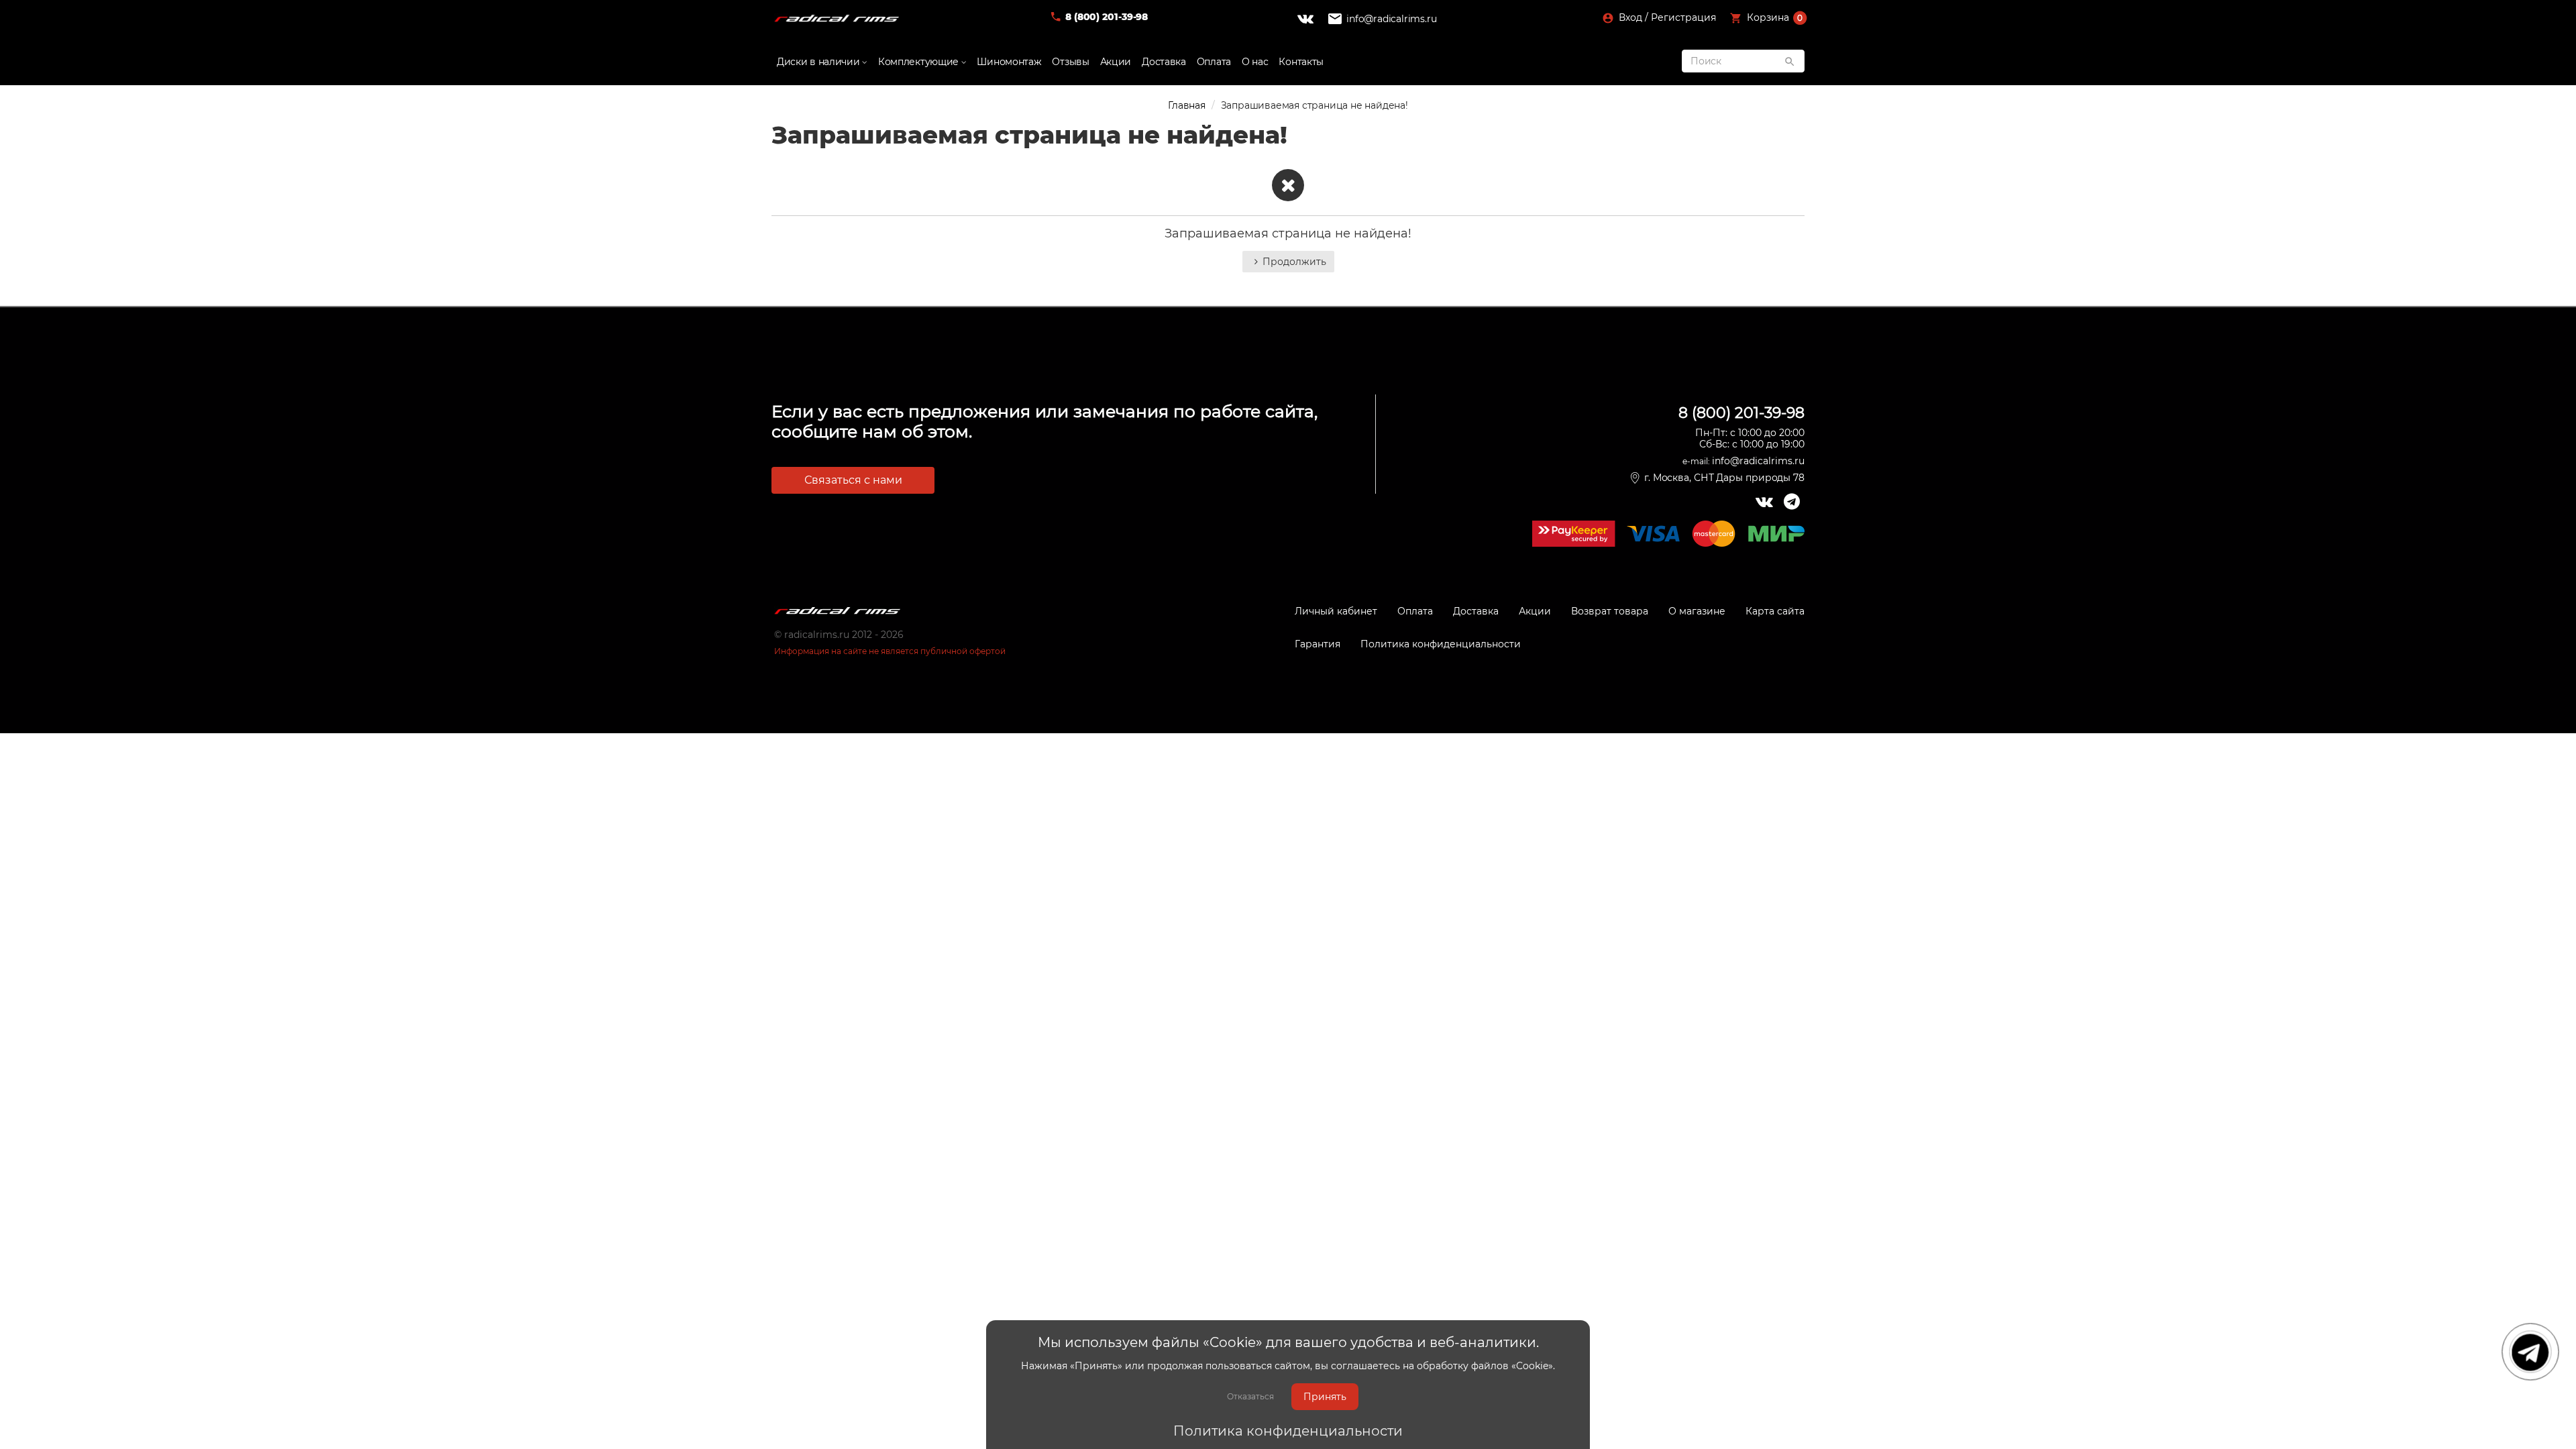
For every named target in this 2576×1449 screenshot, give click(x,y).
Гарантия (1318, 644)
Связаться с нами (853, 480)
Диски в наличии (819, 62)
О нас (1255, 62)
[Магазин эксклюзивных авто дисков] (837, 19)
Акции (1116, 62)
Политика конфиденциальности (1288, 1431)
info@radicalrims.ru (1391, 19)
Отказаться (1250, 1396)
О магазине (1697, 611)
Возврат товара (1610, 611)
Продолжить (1294, 262)
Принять (1325, 1397)
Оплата (1214, 62)
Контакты (1301, 62)
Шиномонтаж (1009, 62)
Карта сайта (1775, 611)
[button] (1769, 19)
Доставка (1164, 62)
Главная (1187, 105)
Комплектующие (920, 62)
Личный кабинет (1336, 611)
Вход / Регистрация (1666, 17)
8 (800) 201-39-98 (1107, 17)
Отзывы (1070, 62)
